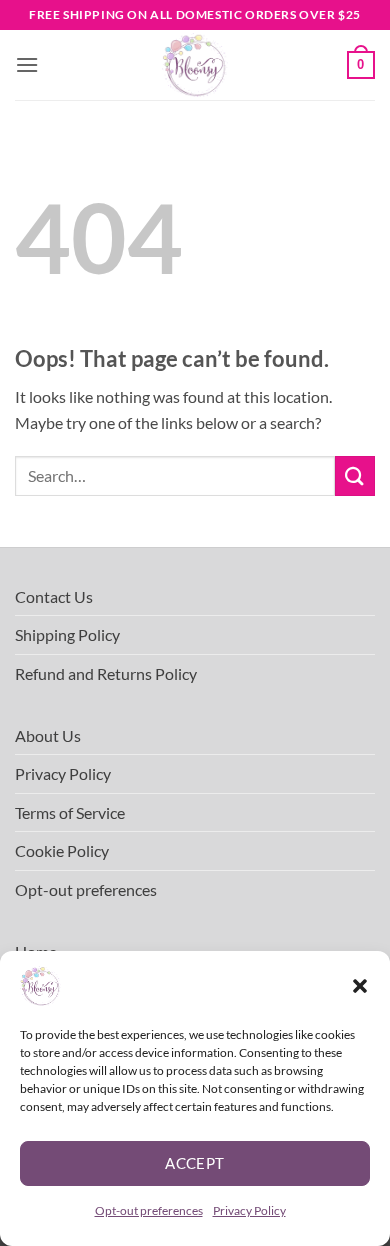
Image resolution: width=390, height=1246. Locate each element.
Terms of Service (70, 812)
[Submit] (355, 475)
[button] (360, 986)
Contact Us (54, 596)
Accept (195, 1163)
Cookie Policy (62, 850)
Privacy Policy (249, 1210)
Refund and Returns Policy (106, 673)
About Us (48, 735)
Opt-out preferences (149, 1210)
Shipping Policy (67, 634)
